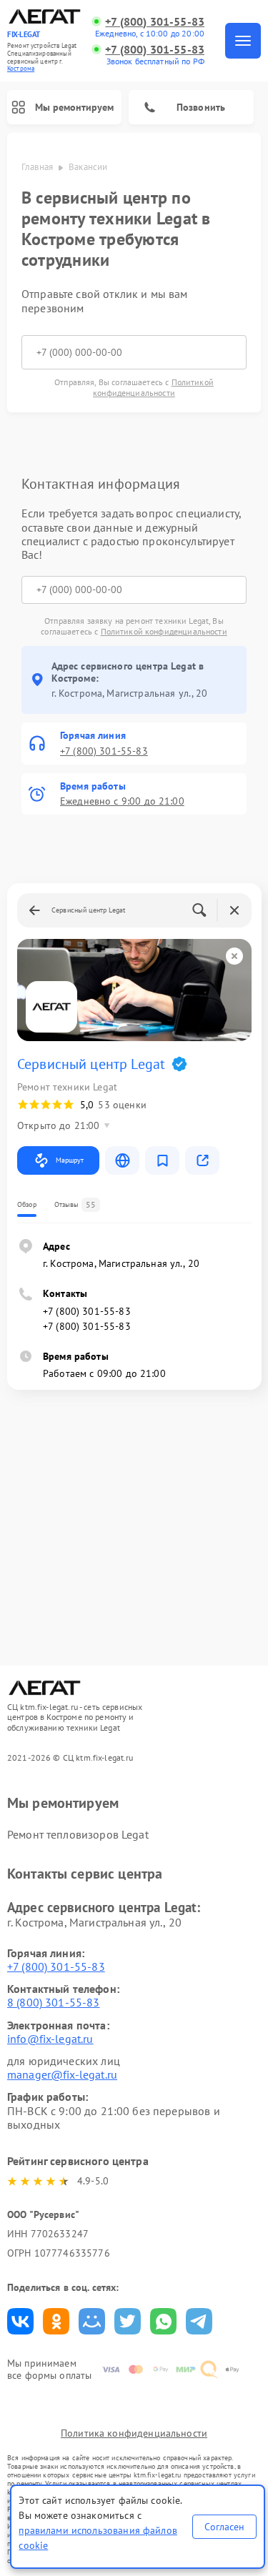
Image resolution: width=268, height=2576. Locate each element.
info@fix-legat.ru (50, 2039)
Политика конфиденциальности (134, 2433)
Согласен (224, 2527)
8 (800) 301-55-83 (54, 2002)
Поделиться (20, 2321)
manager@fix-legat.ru (62, 2074)
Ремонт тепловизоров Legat (78, 1834)
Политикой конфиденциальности (153, 387)
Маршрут (70, 1160)
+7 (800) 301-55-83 (155, 22)
